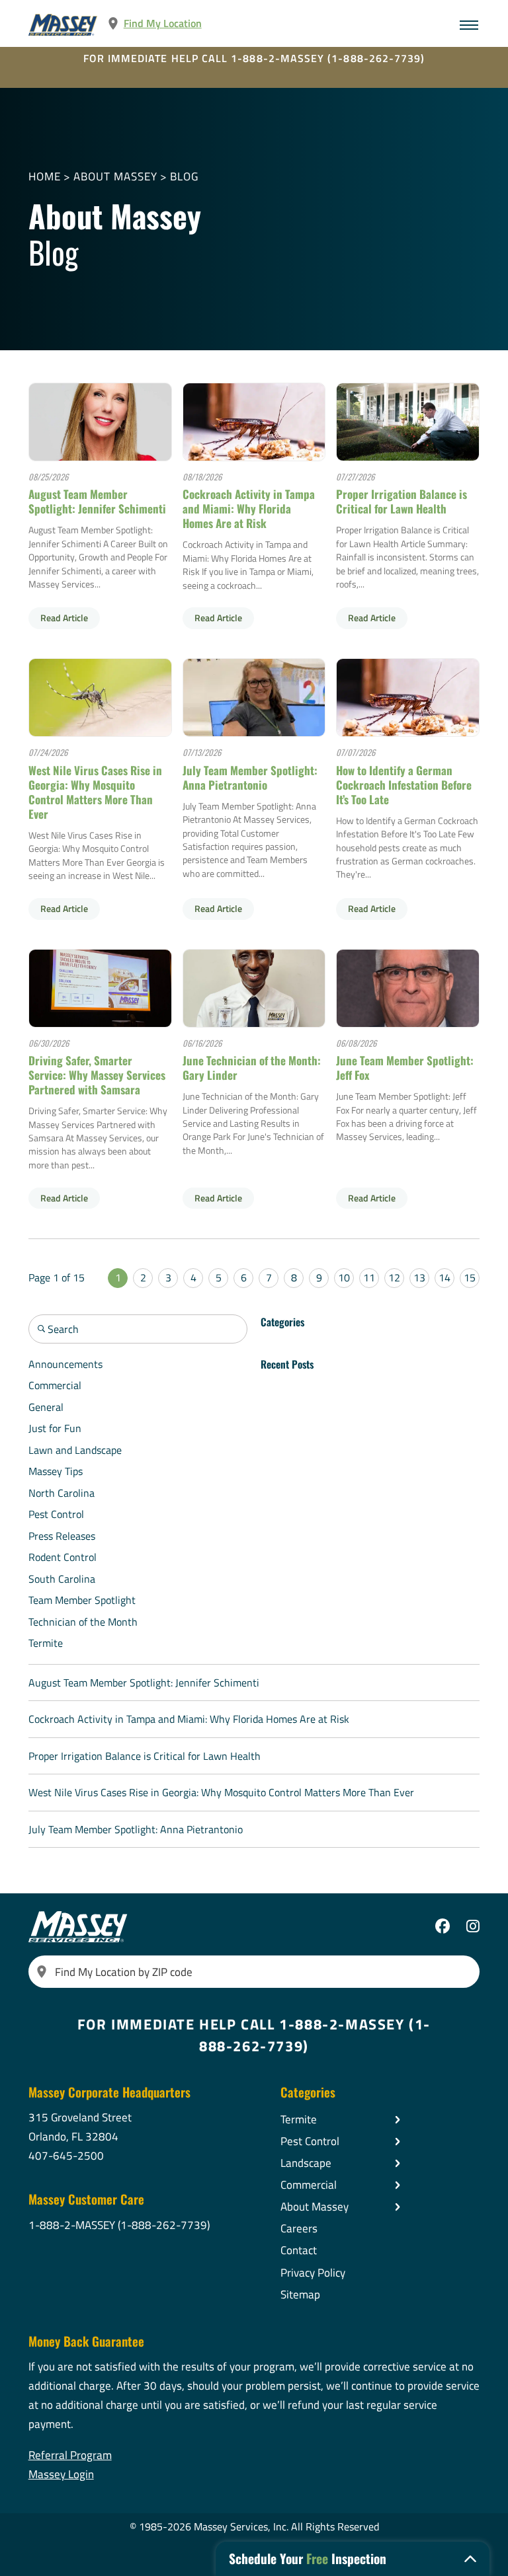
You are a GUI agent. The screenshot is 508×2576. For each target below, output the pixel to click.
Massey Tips (56, 1471)
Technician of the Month (83, 1622)
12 (394, 1277)
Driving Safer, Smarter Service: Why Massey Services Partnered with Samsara (97, 1075)
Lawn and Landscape (75, 1450)
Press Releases (62, 1536)
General (46, 1407)
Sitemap (300, 2294)
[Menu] (469, 25)
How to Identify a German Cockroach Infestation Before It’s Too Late (404, 785)
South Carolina (62, 1579)
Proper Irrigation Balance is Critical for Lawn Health (402, 501)
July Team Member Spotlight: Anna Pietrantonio (250, 777)
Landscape (306, 2163)
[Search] (42, 1972)
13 (419, 1277)
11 (369, 1277)
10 (344, 1277)
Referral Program (70, 2455)
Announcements (65, 1364)
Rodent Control (63, 1557)
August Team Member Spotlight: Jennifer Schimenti (97, 501)
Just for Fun (55, 1428)
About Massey (115, 177)
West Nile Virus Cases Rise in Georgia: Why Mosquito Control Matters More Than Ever (95, 792)
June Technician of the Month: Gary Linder (252, 1068)
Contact (299, 2250)
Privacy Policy (313, 2273)
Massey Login (61, 2474)
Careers (299, 2228)
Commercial (55, 1385)
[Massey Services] (63, 25)
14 (444, 1277)
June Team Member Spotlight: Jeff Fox (405, 1068)
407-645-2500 (66, 2156)
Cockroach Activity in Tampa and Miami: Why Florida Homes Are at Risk (249, 509)
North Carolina (62, 1493)
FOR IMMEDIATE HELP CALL (254, 58)
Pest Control (56, 1514)
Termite (46, 1643)
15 (470, 1277)
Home (45, 177)
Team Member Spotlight (82, 1600)
